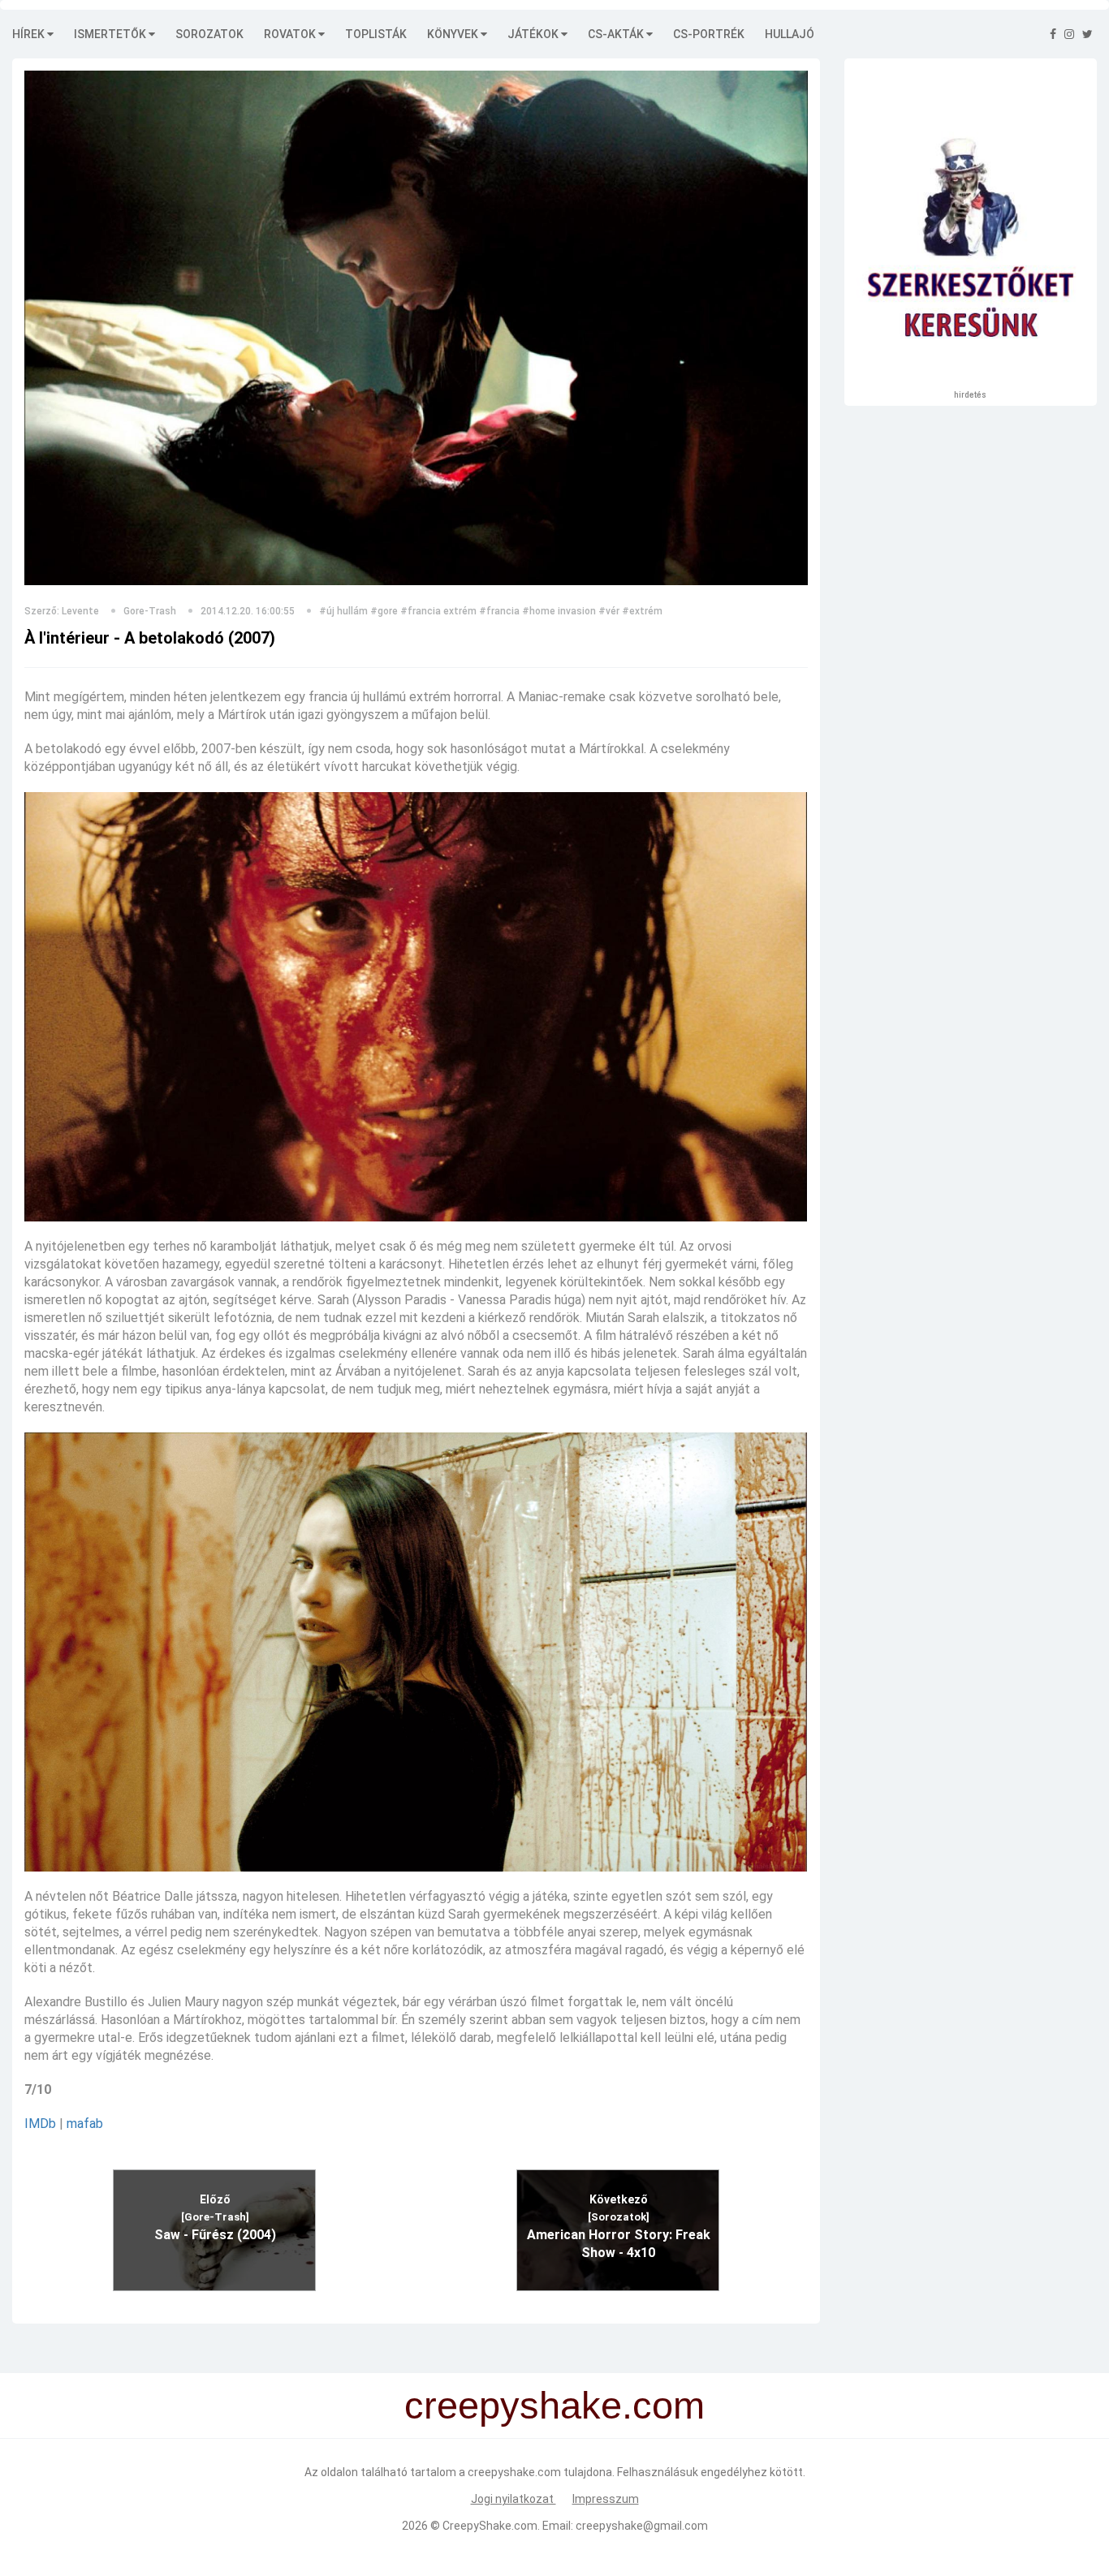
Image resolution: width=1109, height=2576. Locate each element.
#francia (499, 611)
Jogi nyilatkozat (514, 2499)
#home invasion (559, 611)
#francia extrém (438, 611)
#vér (609, 611)
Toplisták (376, 34)
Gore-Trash (150, 611)
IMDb (40, 2124)
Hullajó (790, 34)
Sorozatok (209, 34)
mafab (85, 2124)
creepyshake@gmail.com (642, 2526)
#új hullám (343, 611)
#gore (384, 611)
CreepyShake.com (490, 2526)
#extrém (642, 611)
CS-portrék (709, 34)
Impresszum (606, 2499)
